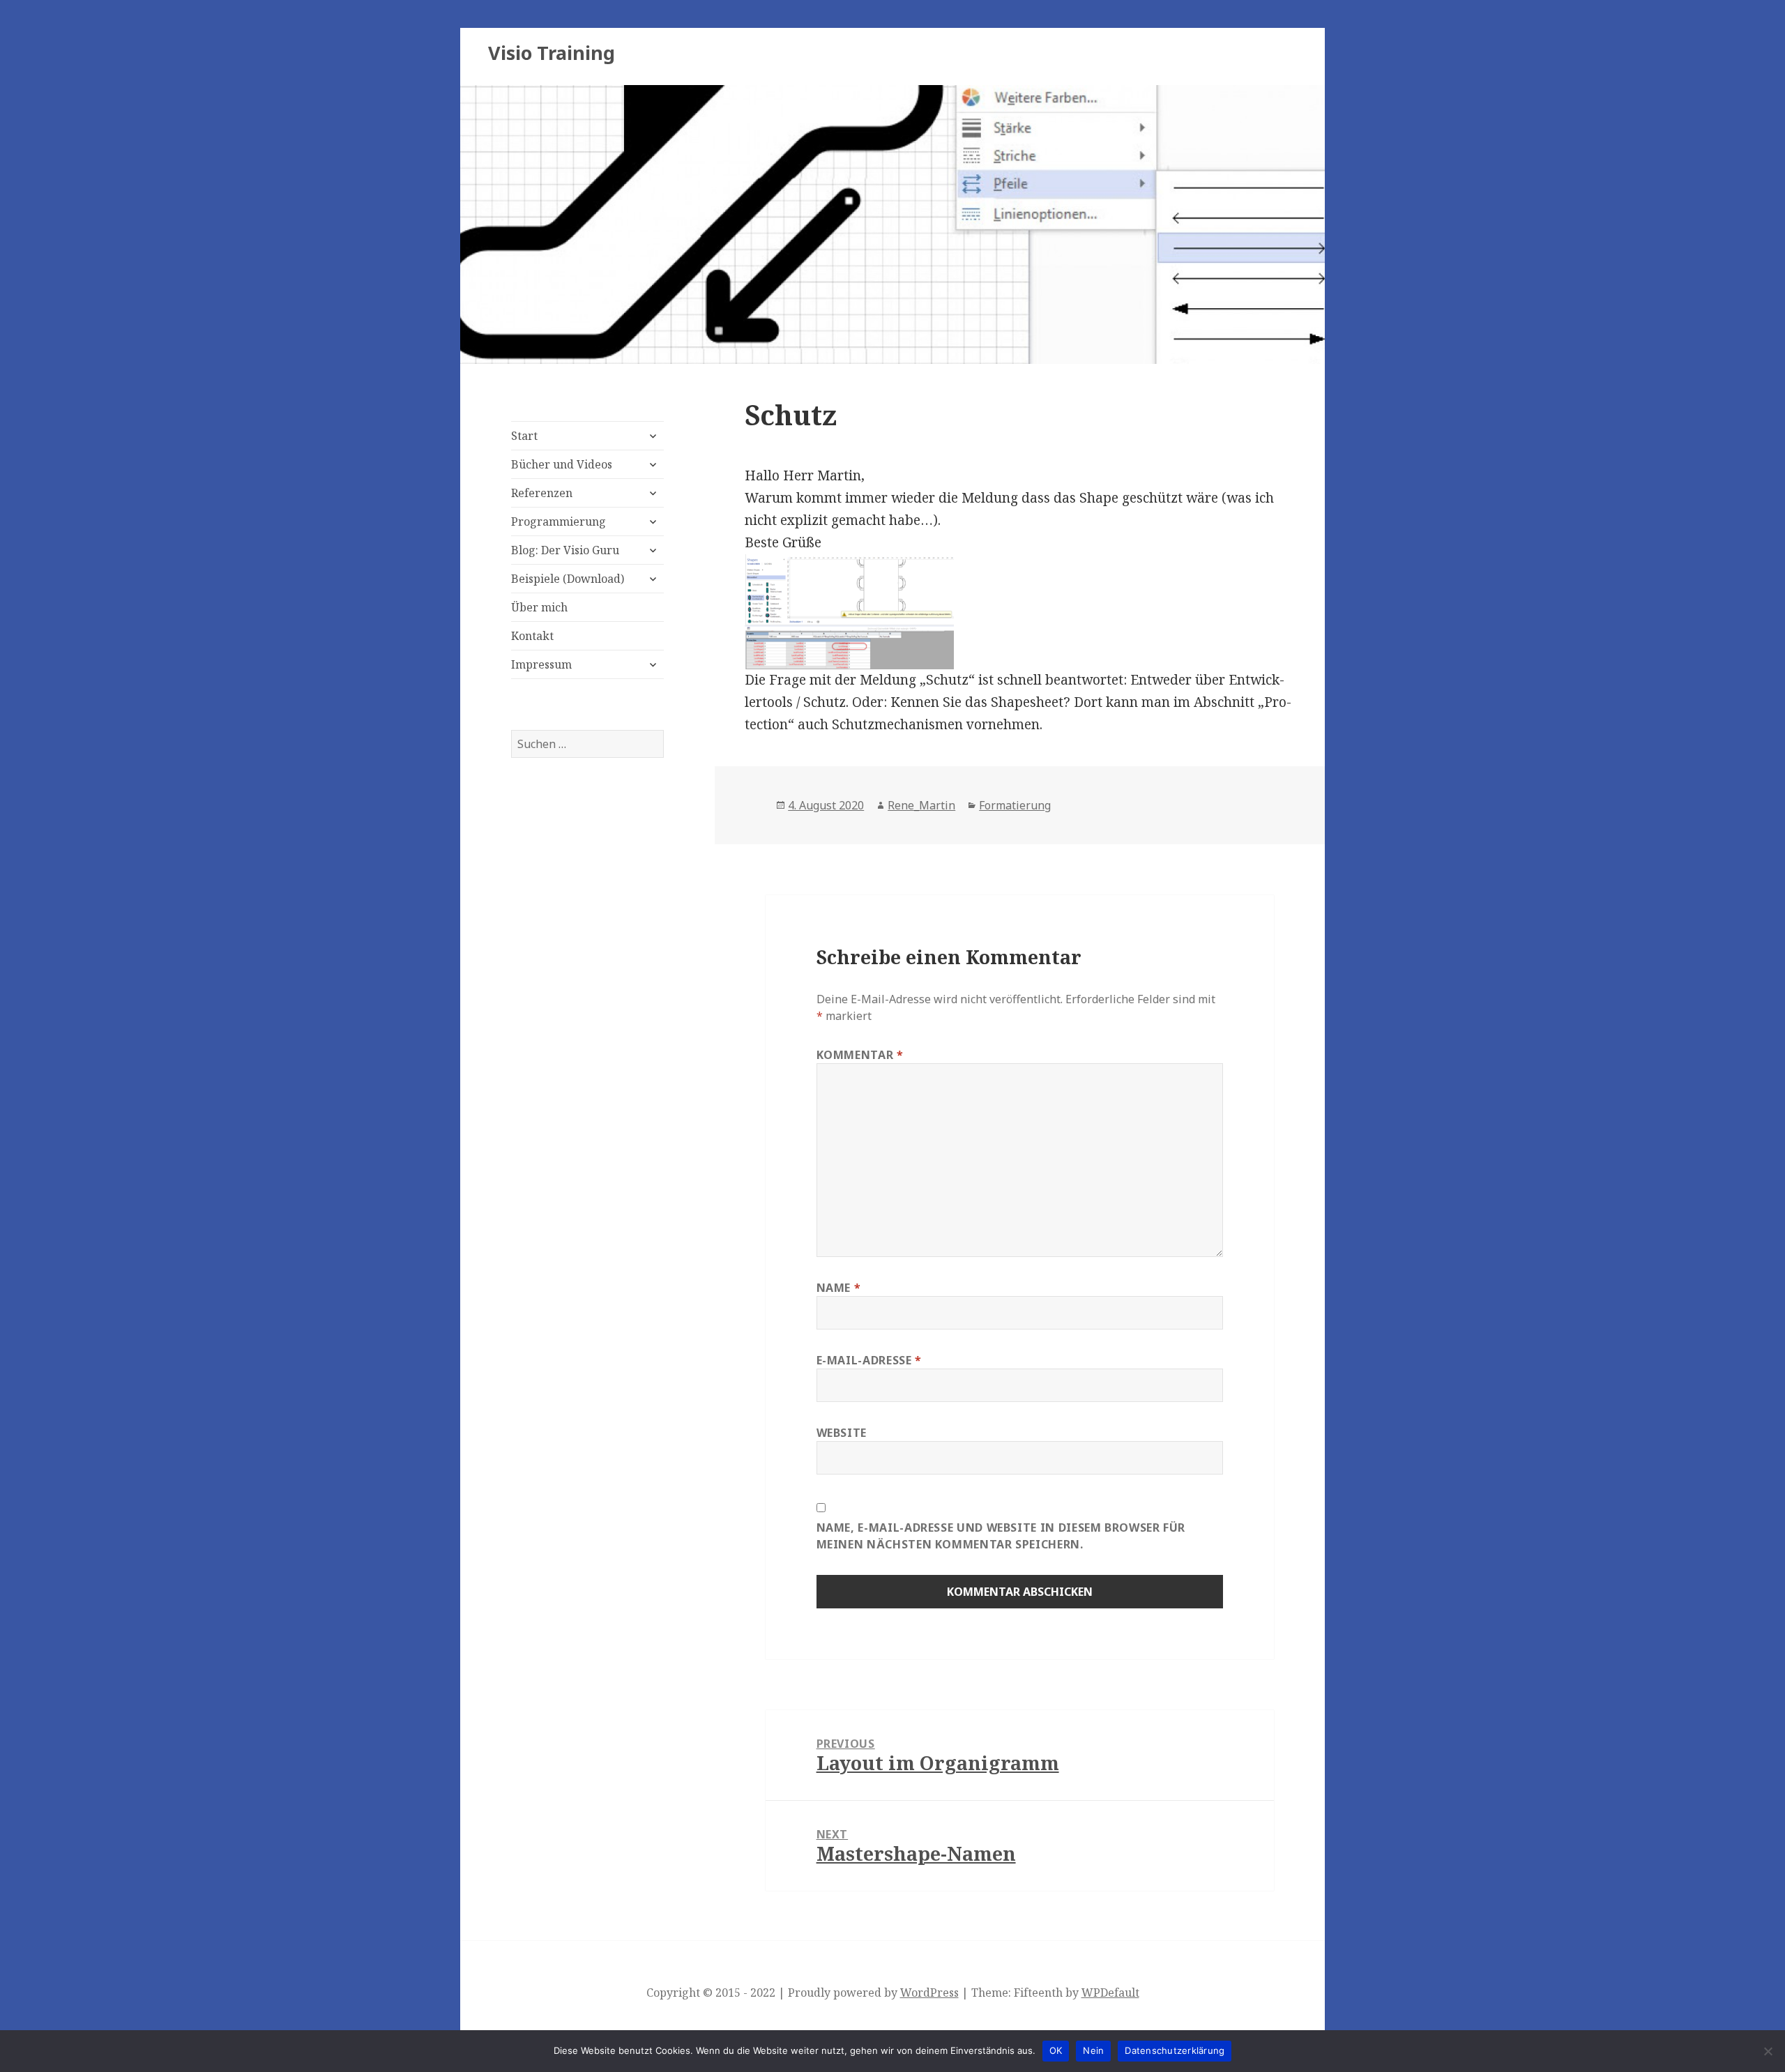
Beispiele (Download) (568, 579)
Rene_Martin (921, 805)
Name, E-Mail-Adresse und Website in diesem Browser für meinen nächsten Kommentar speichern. (1001, 1536)
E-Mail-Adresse (869, 1360)
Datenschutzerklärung (1175, 2050)
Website (842, 1433)
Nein (1093, 2050)
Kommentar (860, 1055)
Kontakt (532, 636)
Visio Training (552, 53)
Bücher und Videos (562, 464)
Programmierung (559, 521)
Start (524, 436)
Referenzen (542, 493)
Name (839, 1288)
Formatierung (1015, 805)
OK (1056, 2050)
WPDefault (1110, 1993)
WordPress (929, 1993)
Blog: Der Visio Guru (565, 550)
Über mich (539, 607)
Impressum (541, 664)
